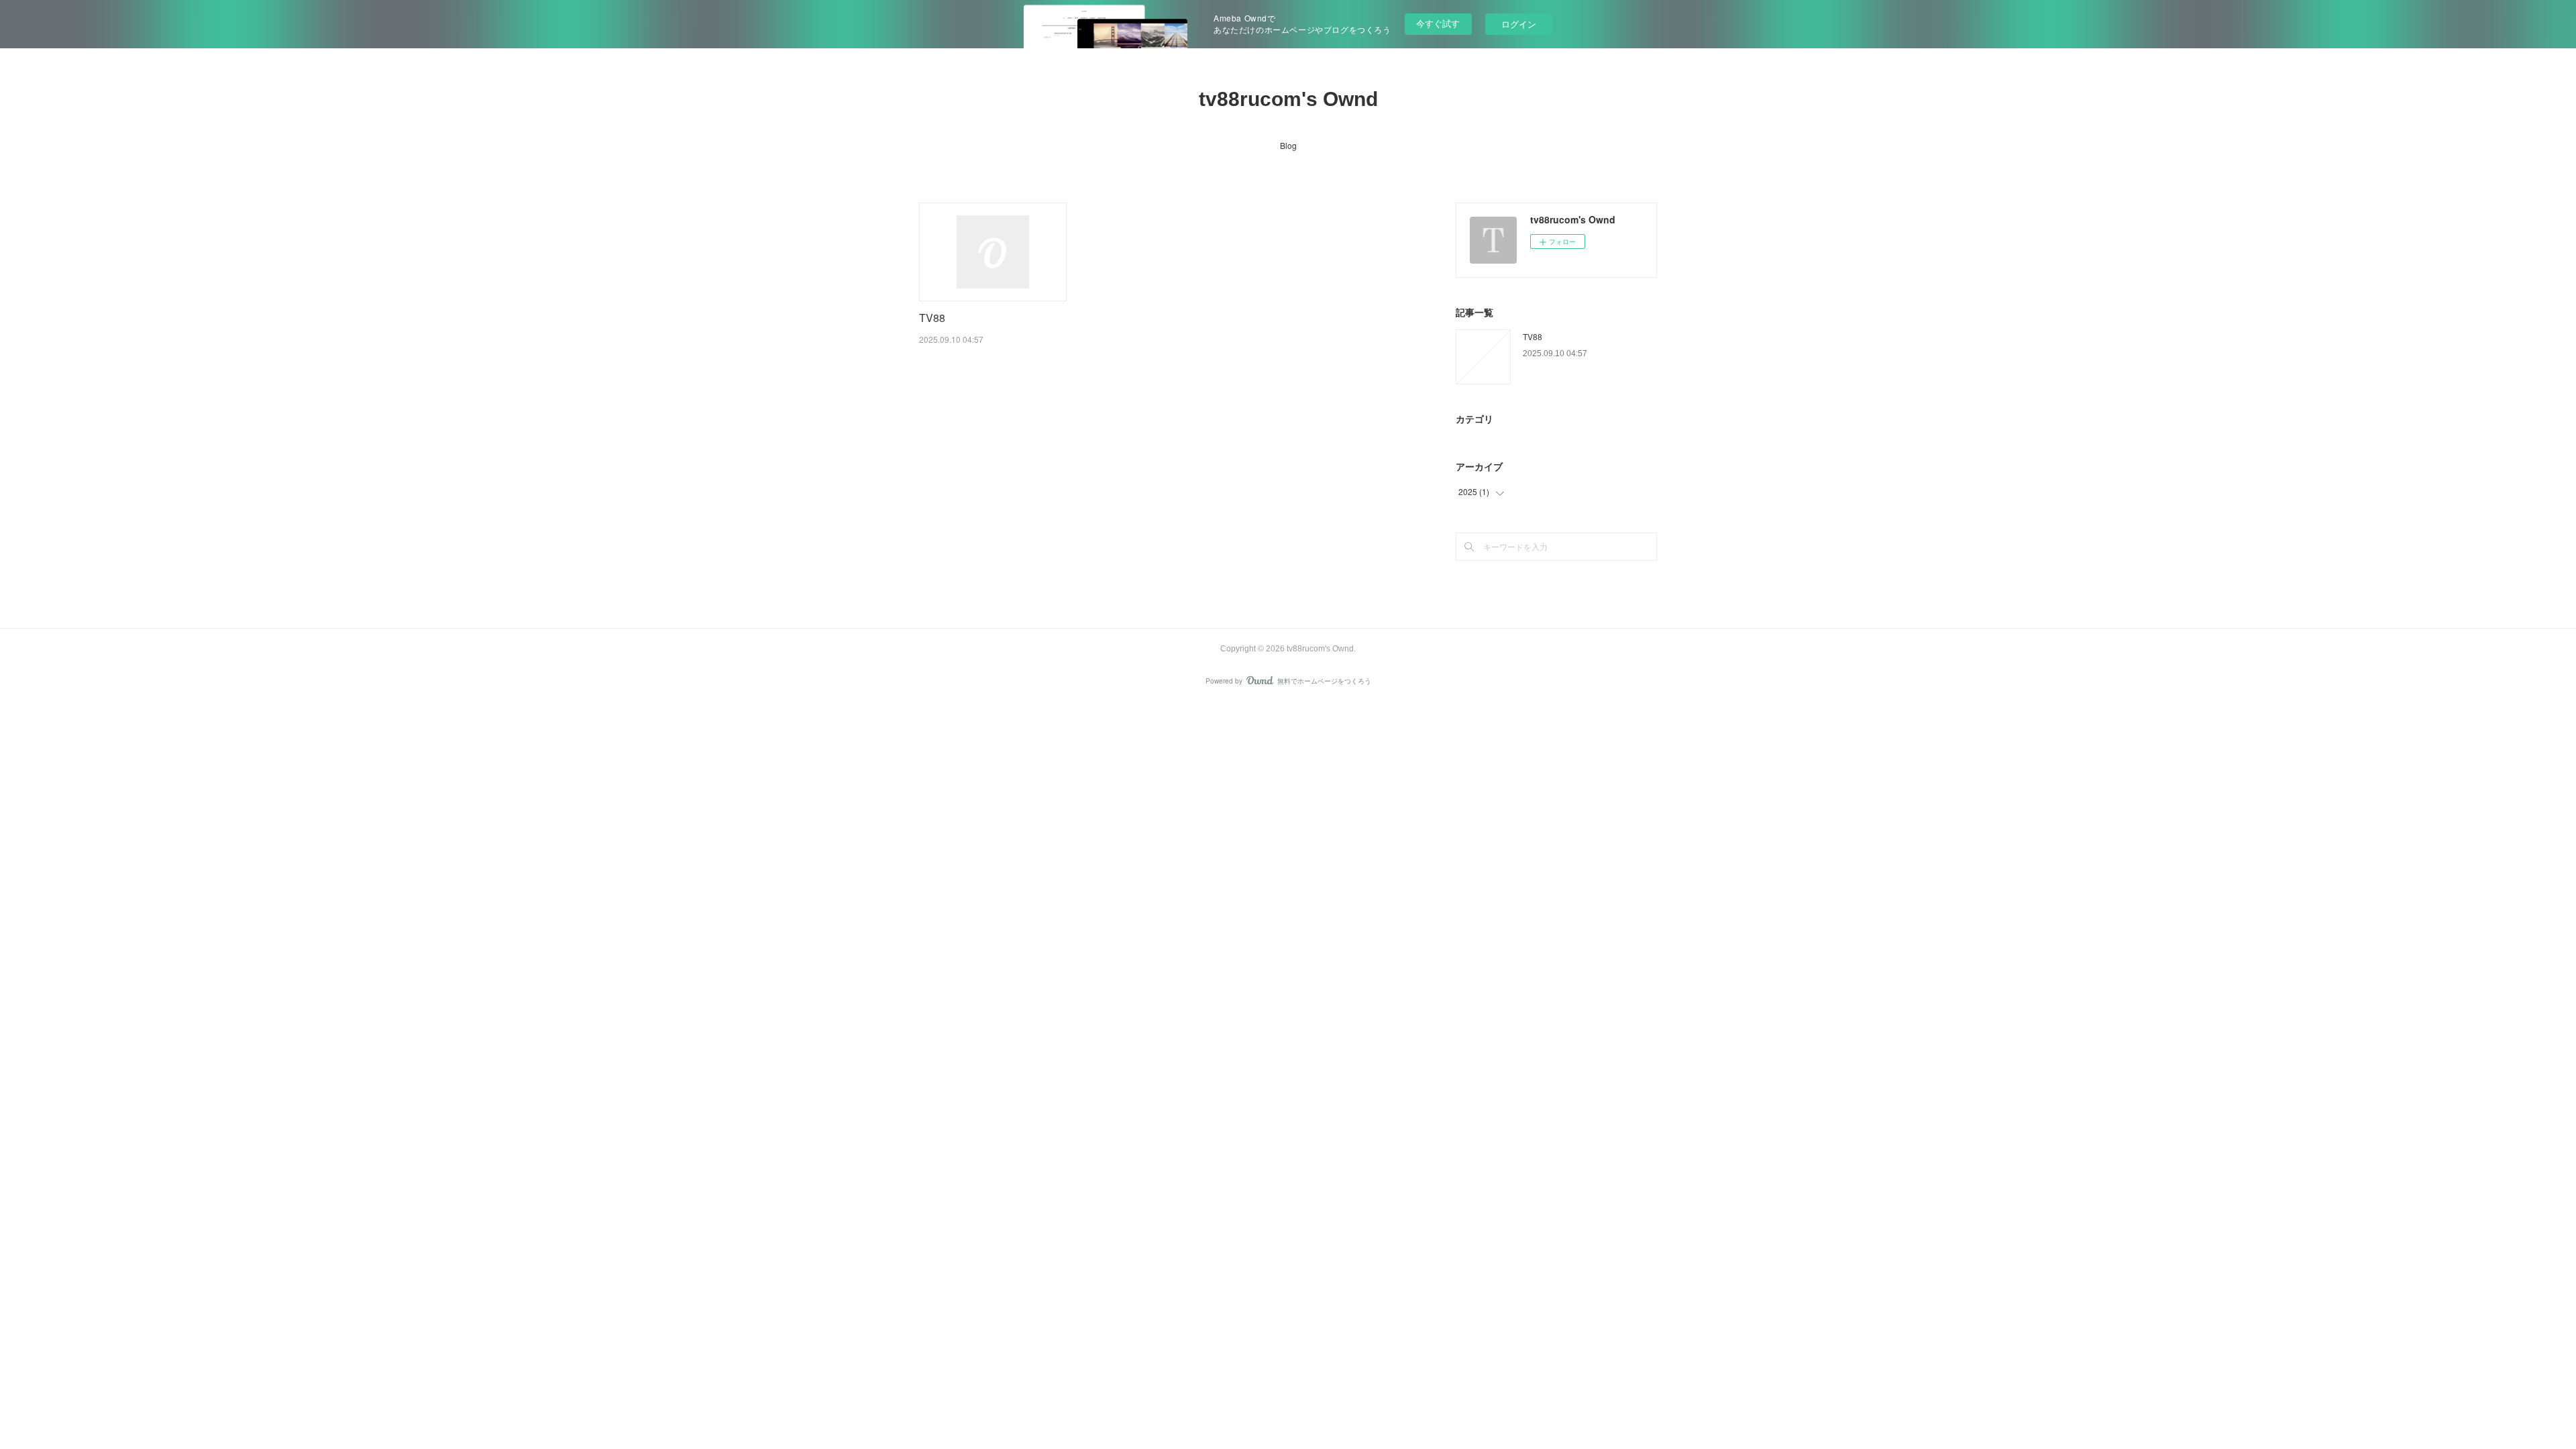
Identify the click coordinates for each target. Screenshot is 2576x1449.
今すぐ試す (1438, 23)
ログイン (1519, 24)
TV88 (932, 318)
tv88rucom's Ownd (1288, 99)
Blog (1288, 145)
